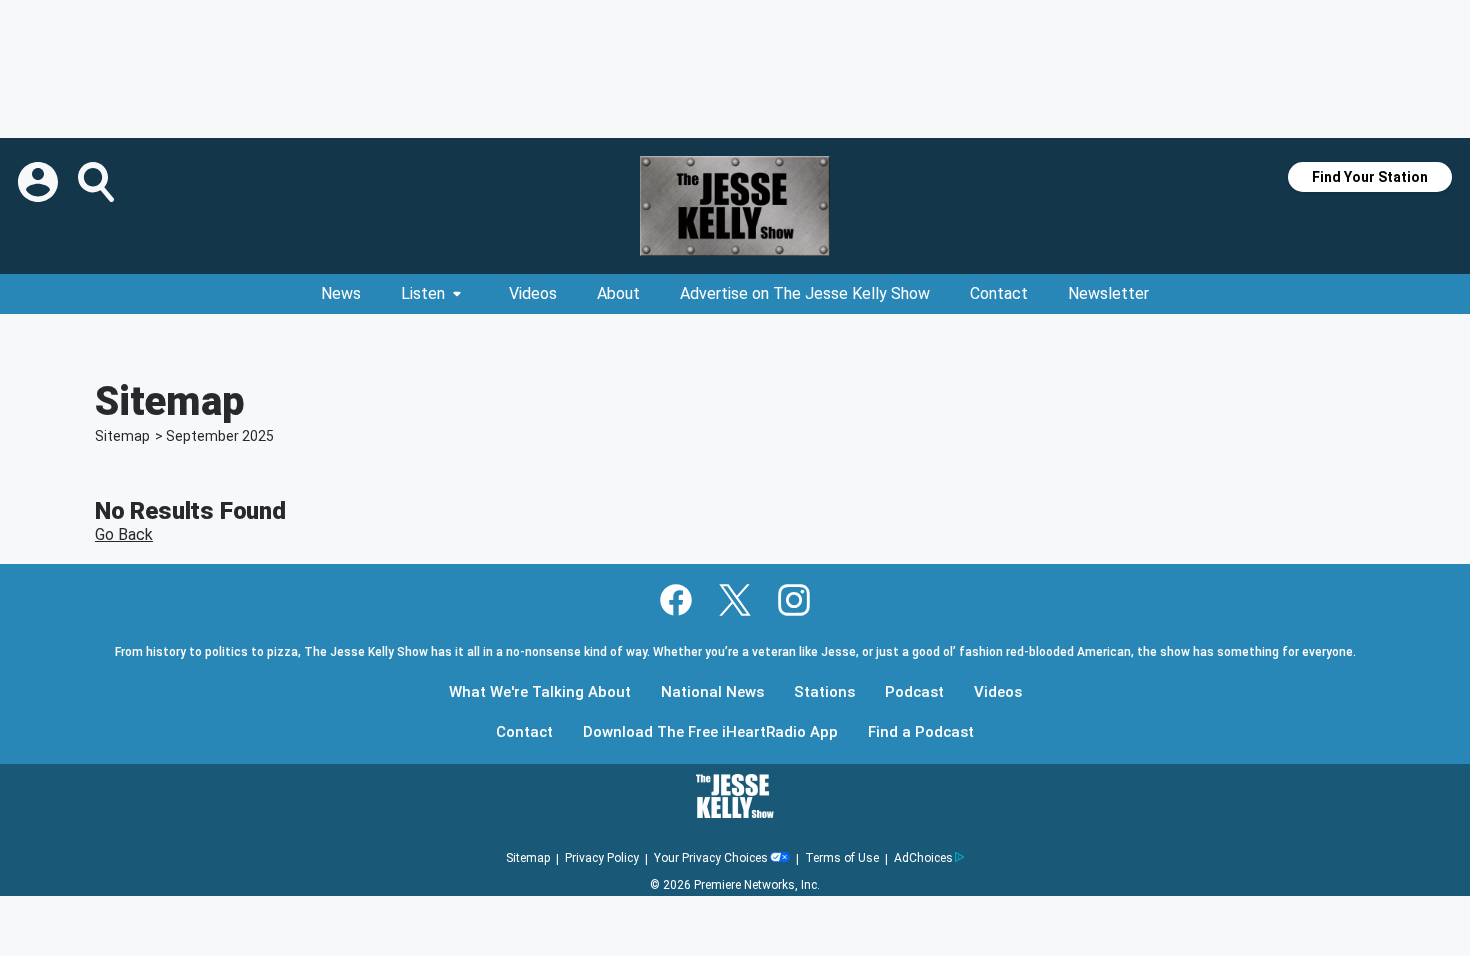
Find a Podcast (921, 732)
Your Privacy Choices (711, 858)
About (618, 293)
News (341, 293)
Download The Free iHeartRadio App (710, 732)
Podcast (914, 692)
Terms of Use (842, 858)
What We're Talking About (540, 692)
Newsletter (1108, 293)
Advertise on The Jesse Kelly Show (805, 293)
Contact (999, 293)
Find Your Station (1370, 177)
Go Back (124, 534)
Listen (423, 293)
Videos (533, 293)
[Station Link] (735, 206)
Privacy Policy (602, 858)
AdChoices (923, 858)
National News (712, 692)
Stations (824, 692)
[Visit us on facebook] (676, 600)
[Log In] (40, 182)
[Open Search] (98, 182)
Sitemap (122, 436)
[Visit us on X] (735, 600)
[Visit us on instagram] (794, 600)
